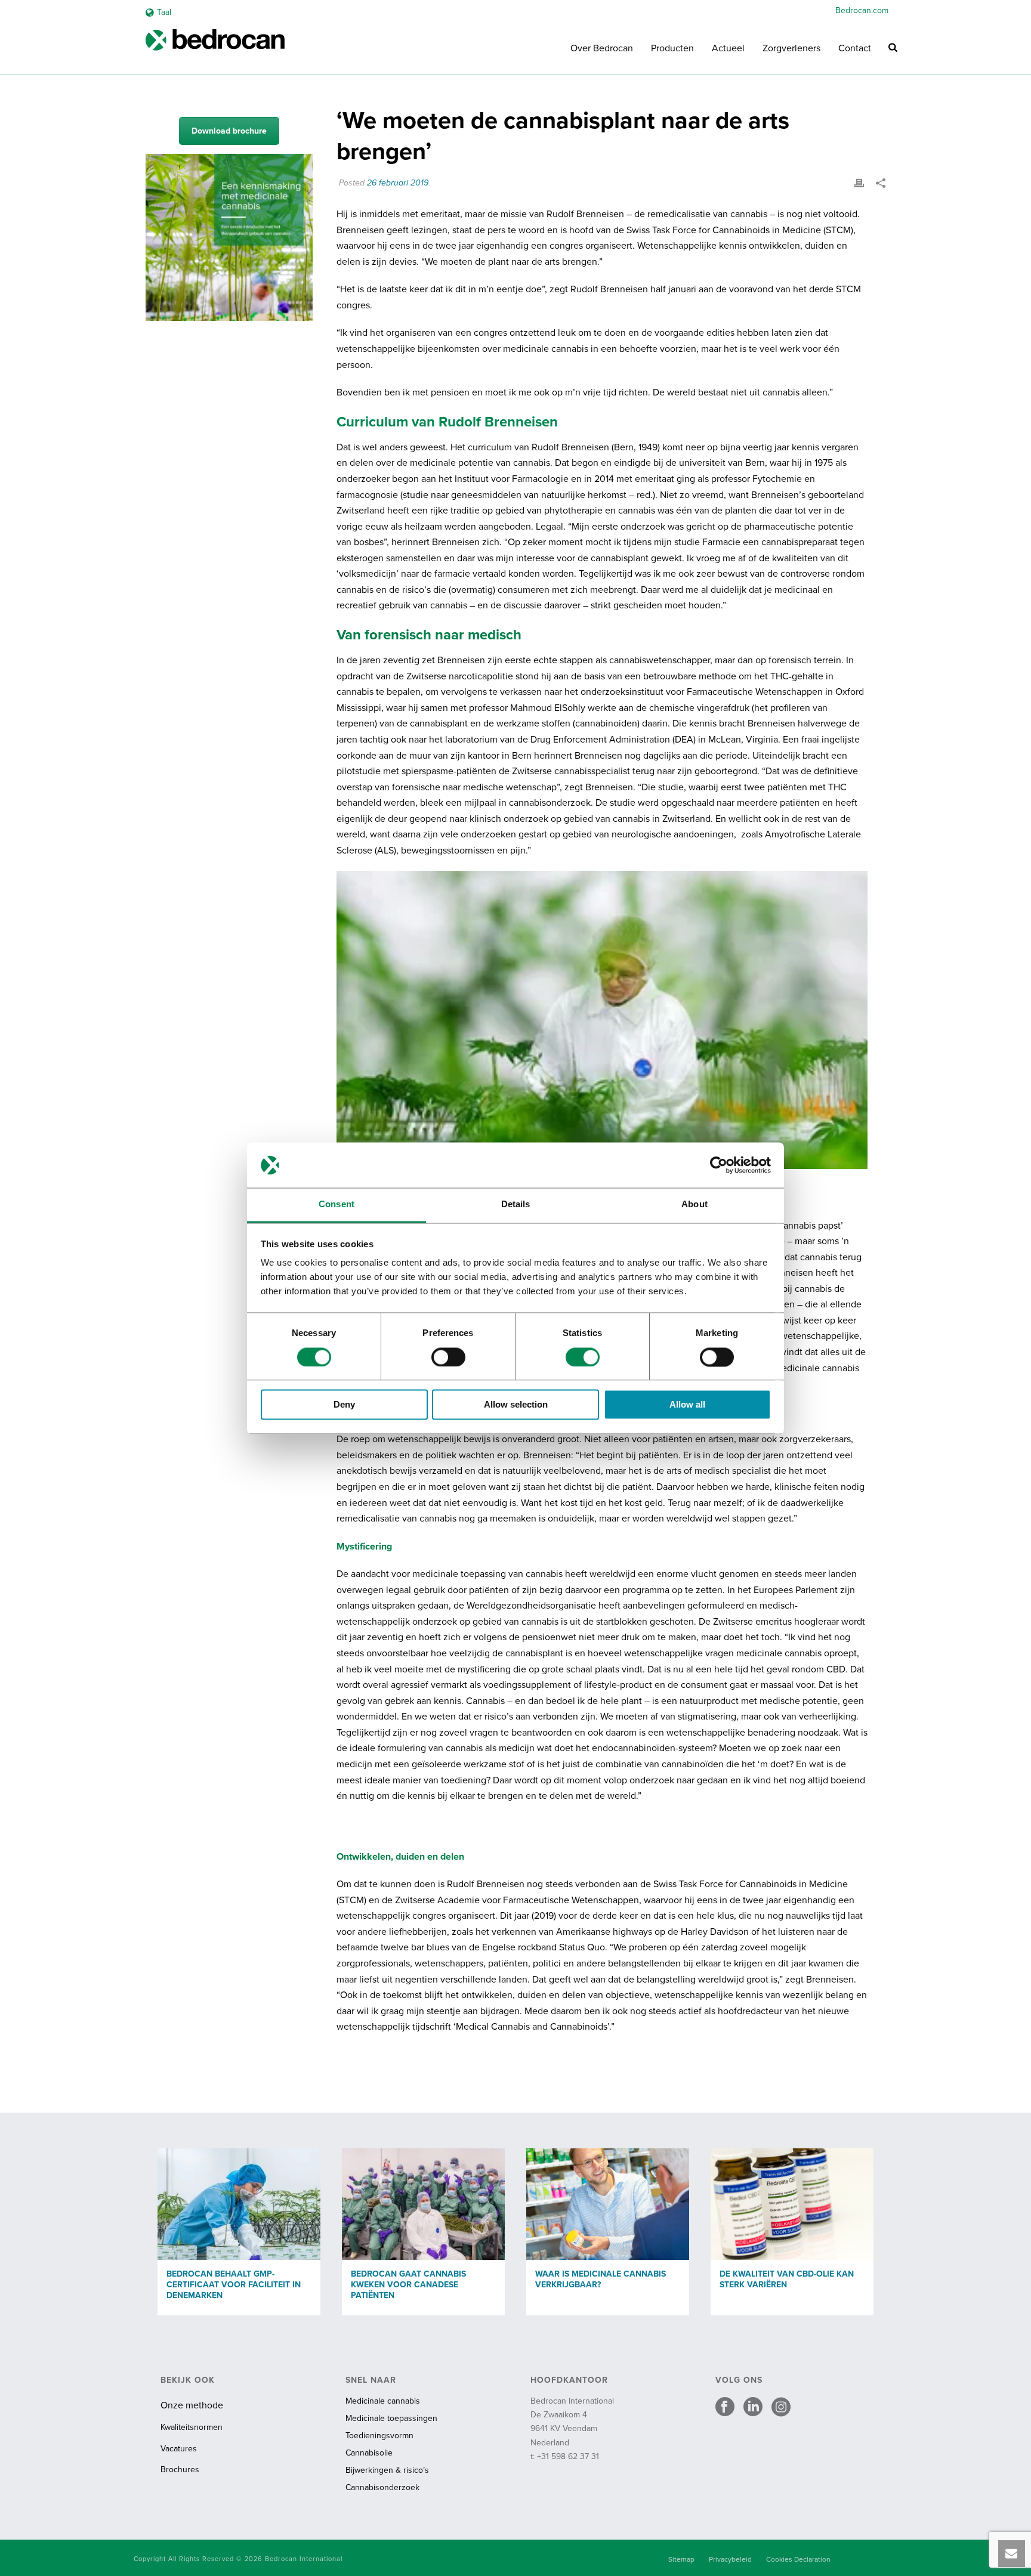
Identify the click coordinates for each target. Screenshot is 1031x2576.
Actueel (728, 48)
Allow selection (516, 1405)
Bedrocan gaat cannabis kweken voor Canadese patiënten (408, 2285)
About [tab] (694, 1204)
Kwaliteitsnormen (192, 2427)
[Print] (859, 183)
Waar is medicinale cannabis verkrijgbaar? (601, 2279)
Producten (672, 48)
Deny (344, 1405)
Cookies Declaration (798, 2559)
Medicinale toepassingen (391, 2418)
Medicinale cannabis (383, 2401)
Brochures (180, 2470)
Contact (855, 48)
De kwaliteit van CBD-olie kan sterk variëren (787, 2279)
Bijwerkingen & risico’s (387, 2470)
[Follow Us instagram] (781, 2408)
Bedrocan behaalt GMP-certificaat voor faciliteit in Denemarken (234, 2285)
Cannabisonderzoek (382, 2487)
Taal (164, 12)
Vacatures (179, 2449)
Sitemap (681, 2559)
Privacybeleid (730, 2559)
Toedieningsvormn (379, 2436)
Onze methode (192, 2405)
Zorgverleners (791, 48)
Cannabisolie (369, 2453)
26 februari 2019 (398, 183)
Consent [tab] (337, 1204)
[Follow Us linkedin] (753, 2408)
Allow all (687, 1405)
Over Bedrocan (602, 48)
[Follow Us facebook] (725, 2408)
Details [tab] (516, 1204)
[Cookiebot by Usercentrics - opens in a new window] (719, 1165)
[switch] (448, 1357)
